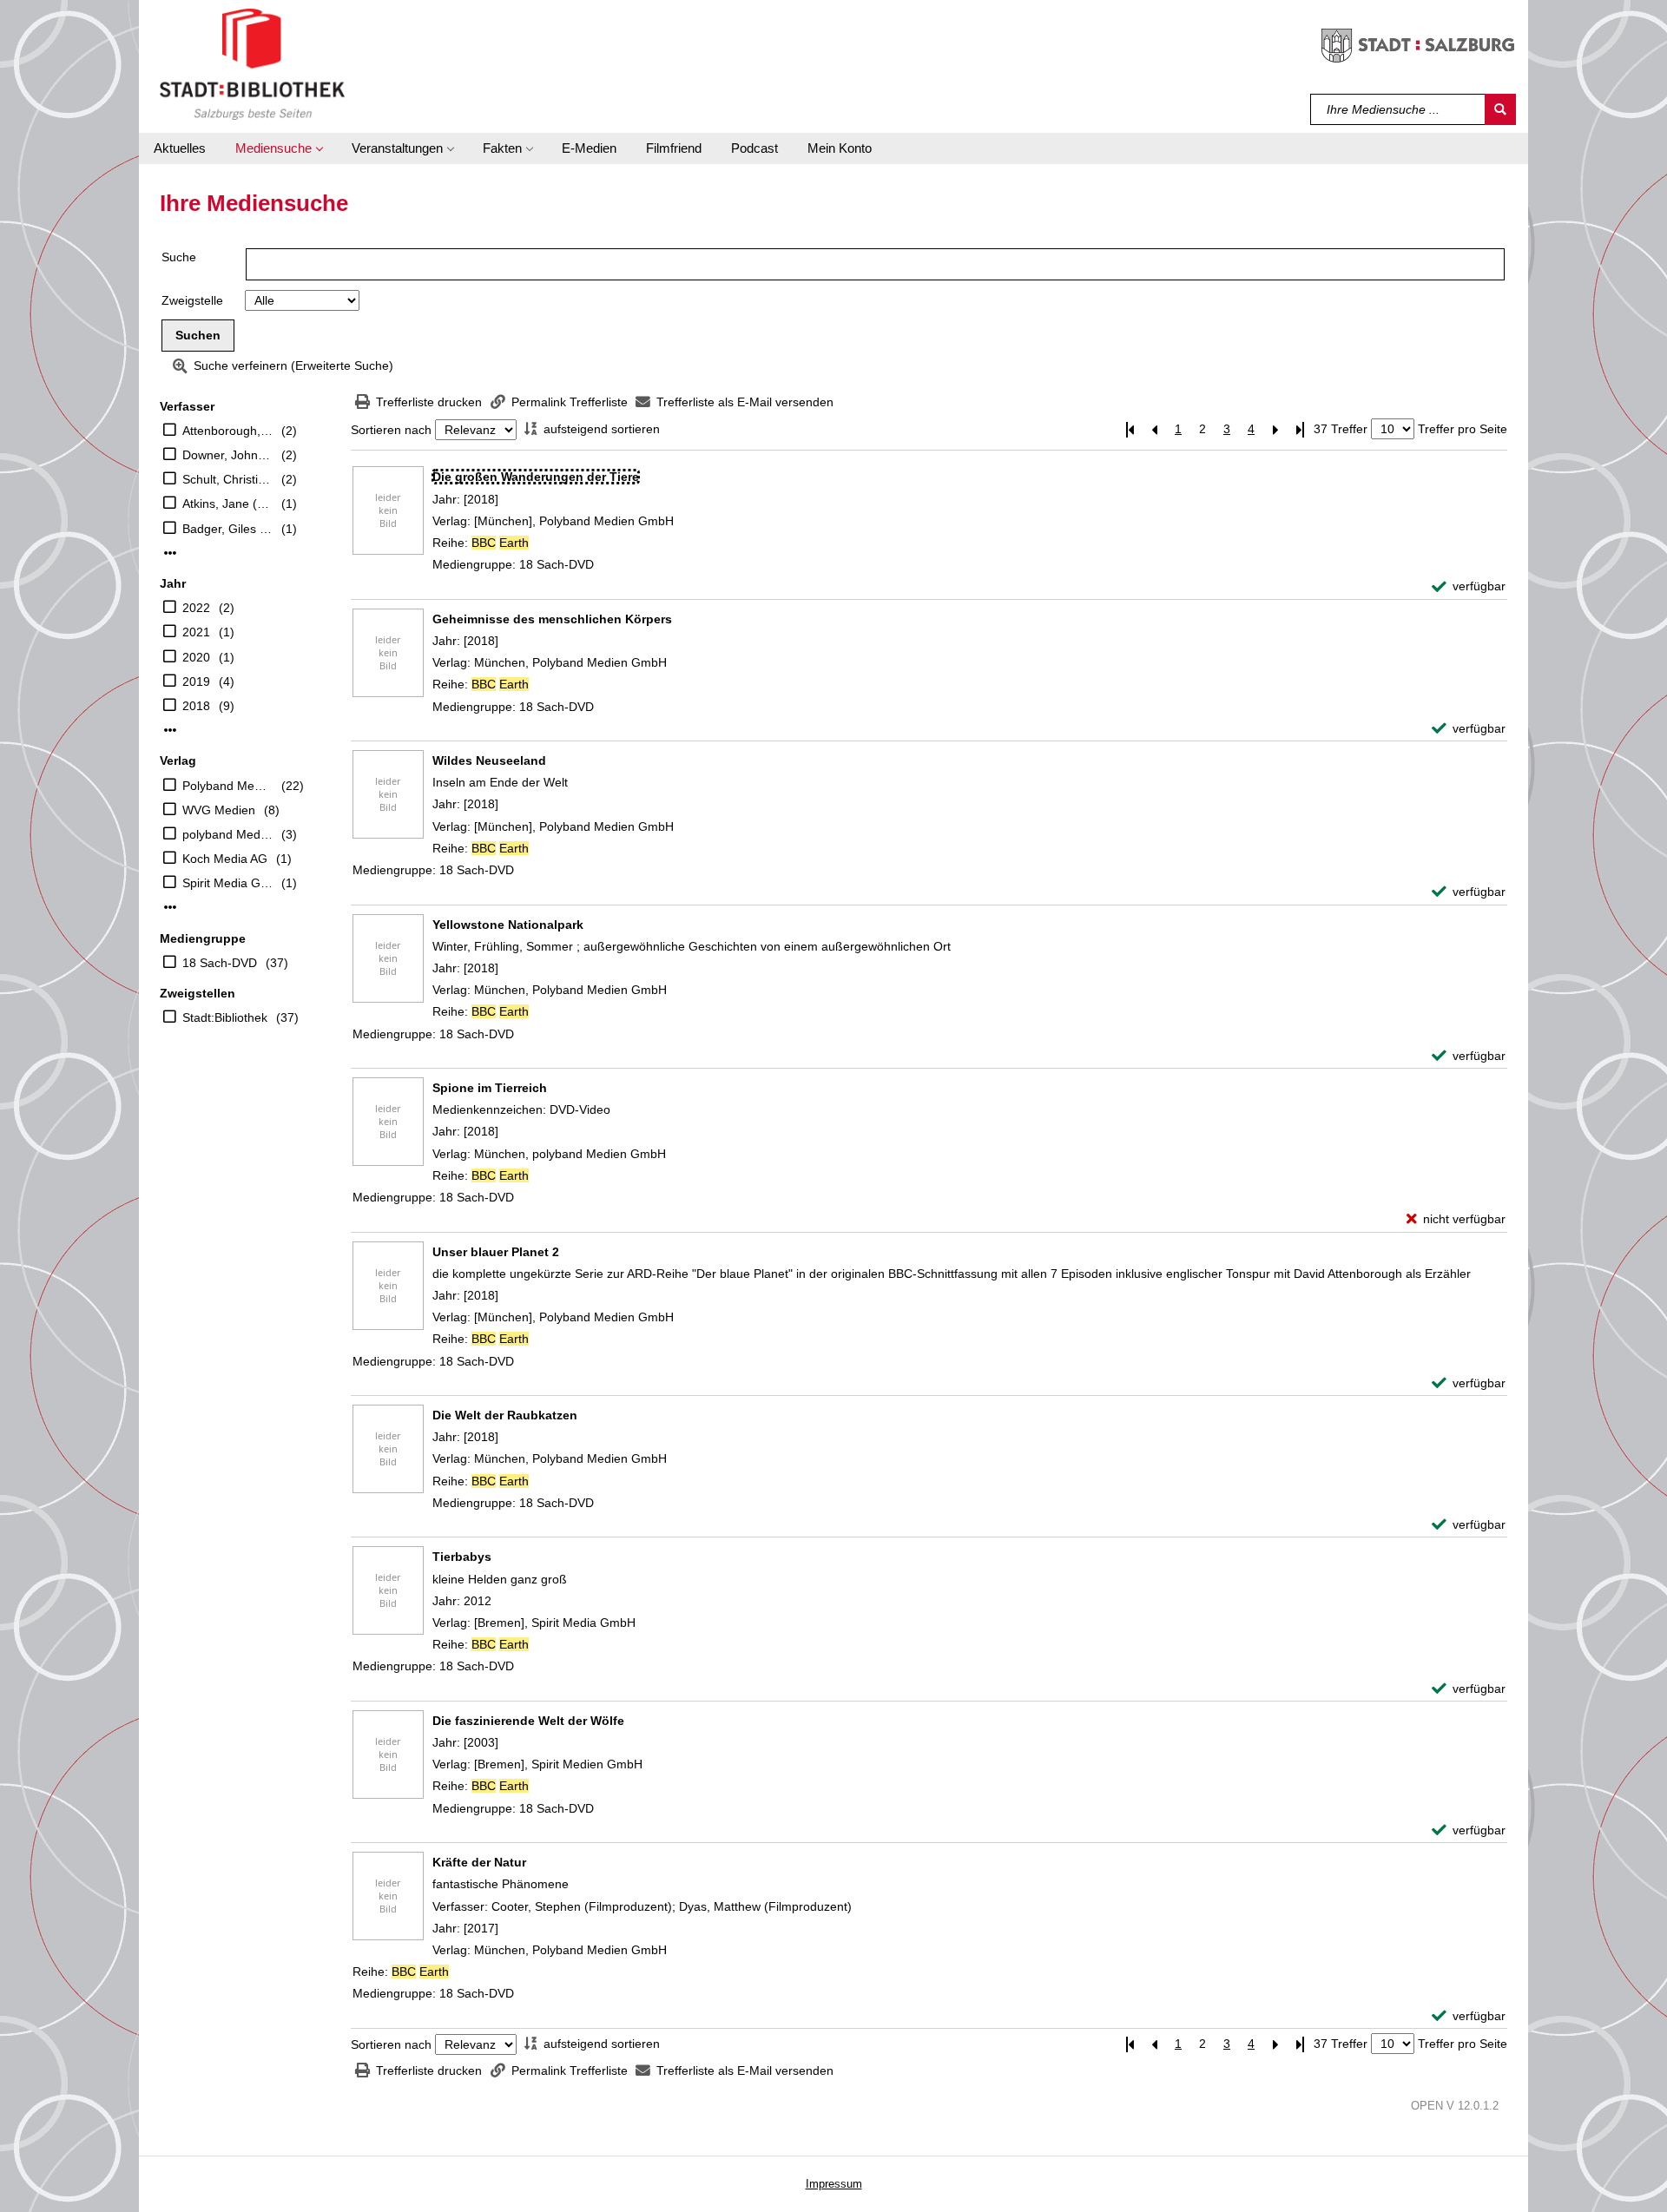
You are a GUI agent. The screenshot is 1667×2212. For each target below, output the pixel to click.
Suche (179, 257)
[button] (279, 148)
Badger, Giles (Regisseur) (227, 529)
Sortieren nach (391, 430)
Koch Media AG (225, 859)
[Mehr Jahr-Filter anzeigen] (170, 730)
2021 (196, 632)
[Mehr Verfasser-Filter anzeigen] (170, 553)
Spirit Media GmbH (227, 883)
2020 (196, 657)
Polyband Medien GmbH (227, 786)
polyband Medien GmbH (227, 834)
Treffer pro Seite (1463, 429)
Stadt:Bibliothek (225, 1017)
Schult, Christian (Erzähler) (227, 479)
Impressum (834, 2184)
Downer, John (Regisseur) (227, 455)
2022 (196, 608)
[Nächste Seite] (1275, 429)
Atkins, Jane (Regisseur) (227, 504)
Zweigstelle (192, 300)
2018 (196, 706)
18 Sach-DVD (220, 963)
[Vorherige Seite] (1154, 429)
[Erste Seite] (1130, 429)
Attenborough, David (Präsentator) (227, 431)
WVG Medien (219, 810)
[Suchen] (1500, 109)
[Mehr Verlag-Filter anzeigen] (170, 907)
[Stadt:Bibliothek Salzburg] (252, 63)
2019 (196, 681)
